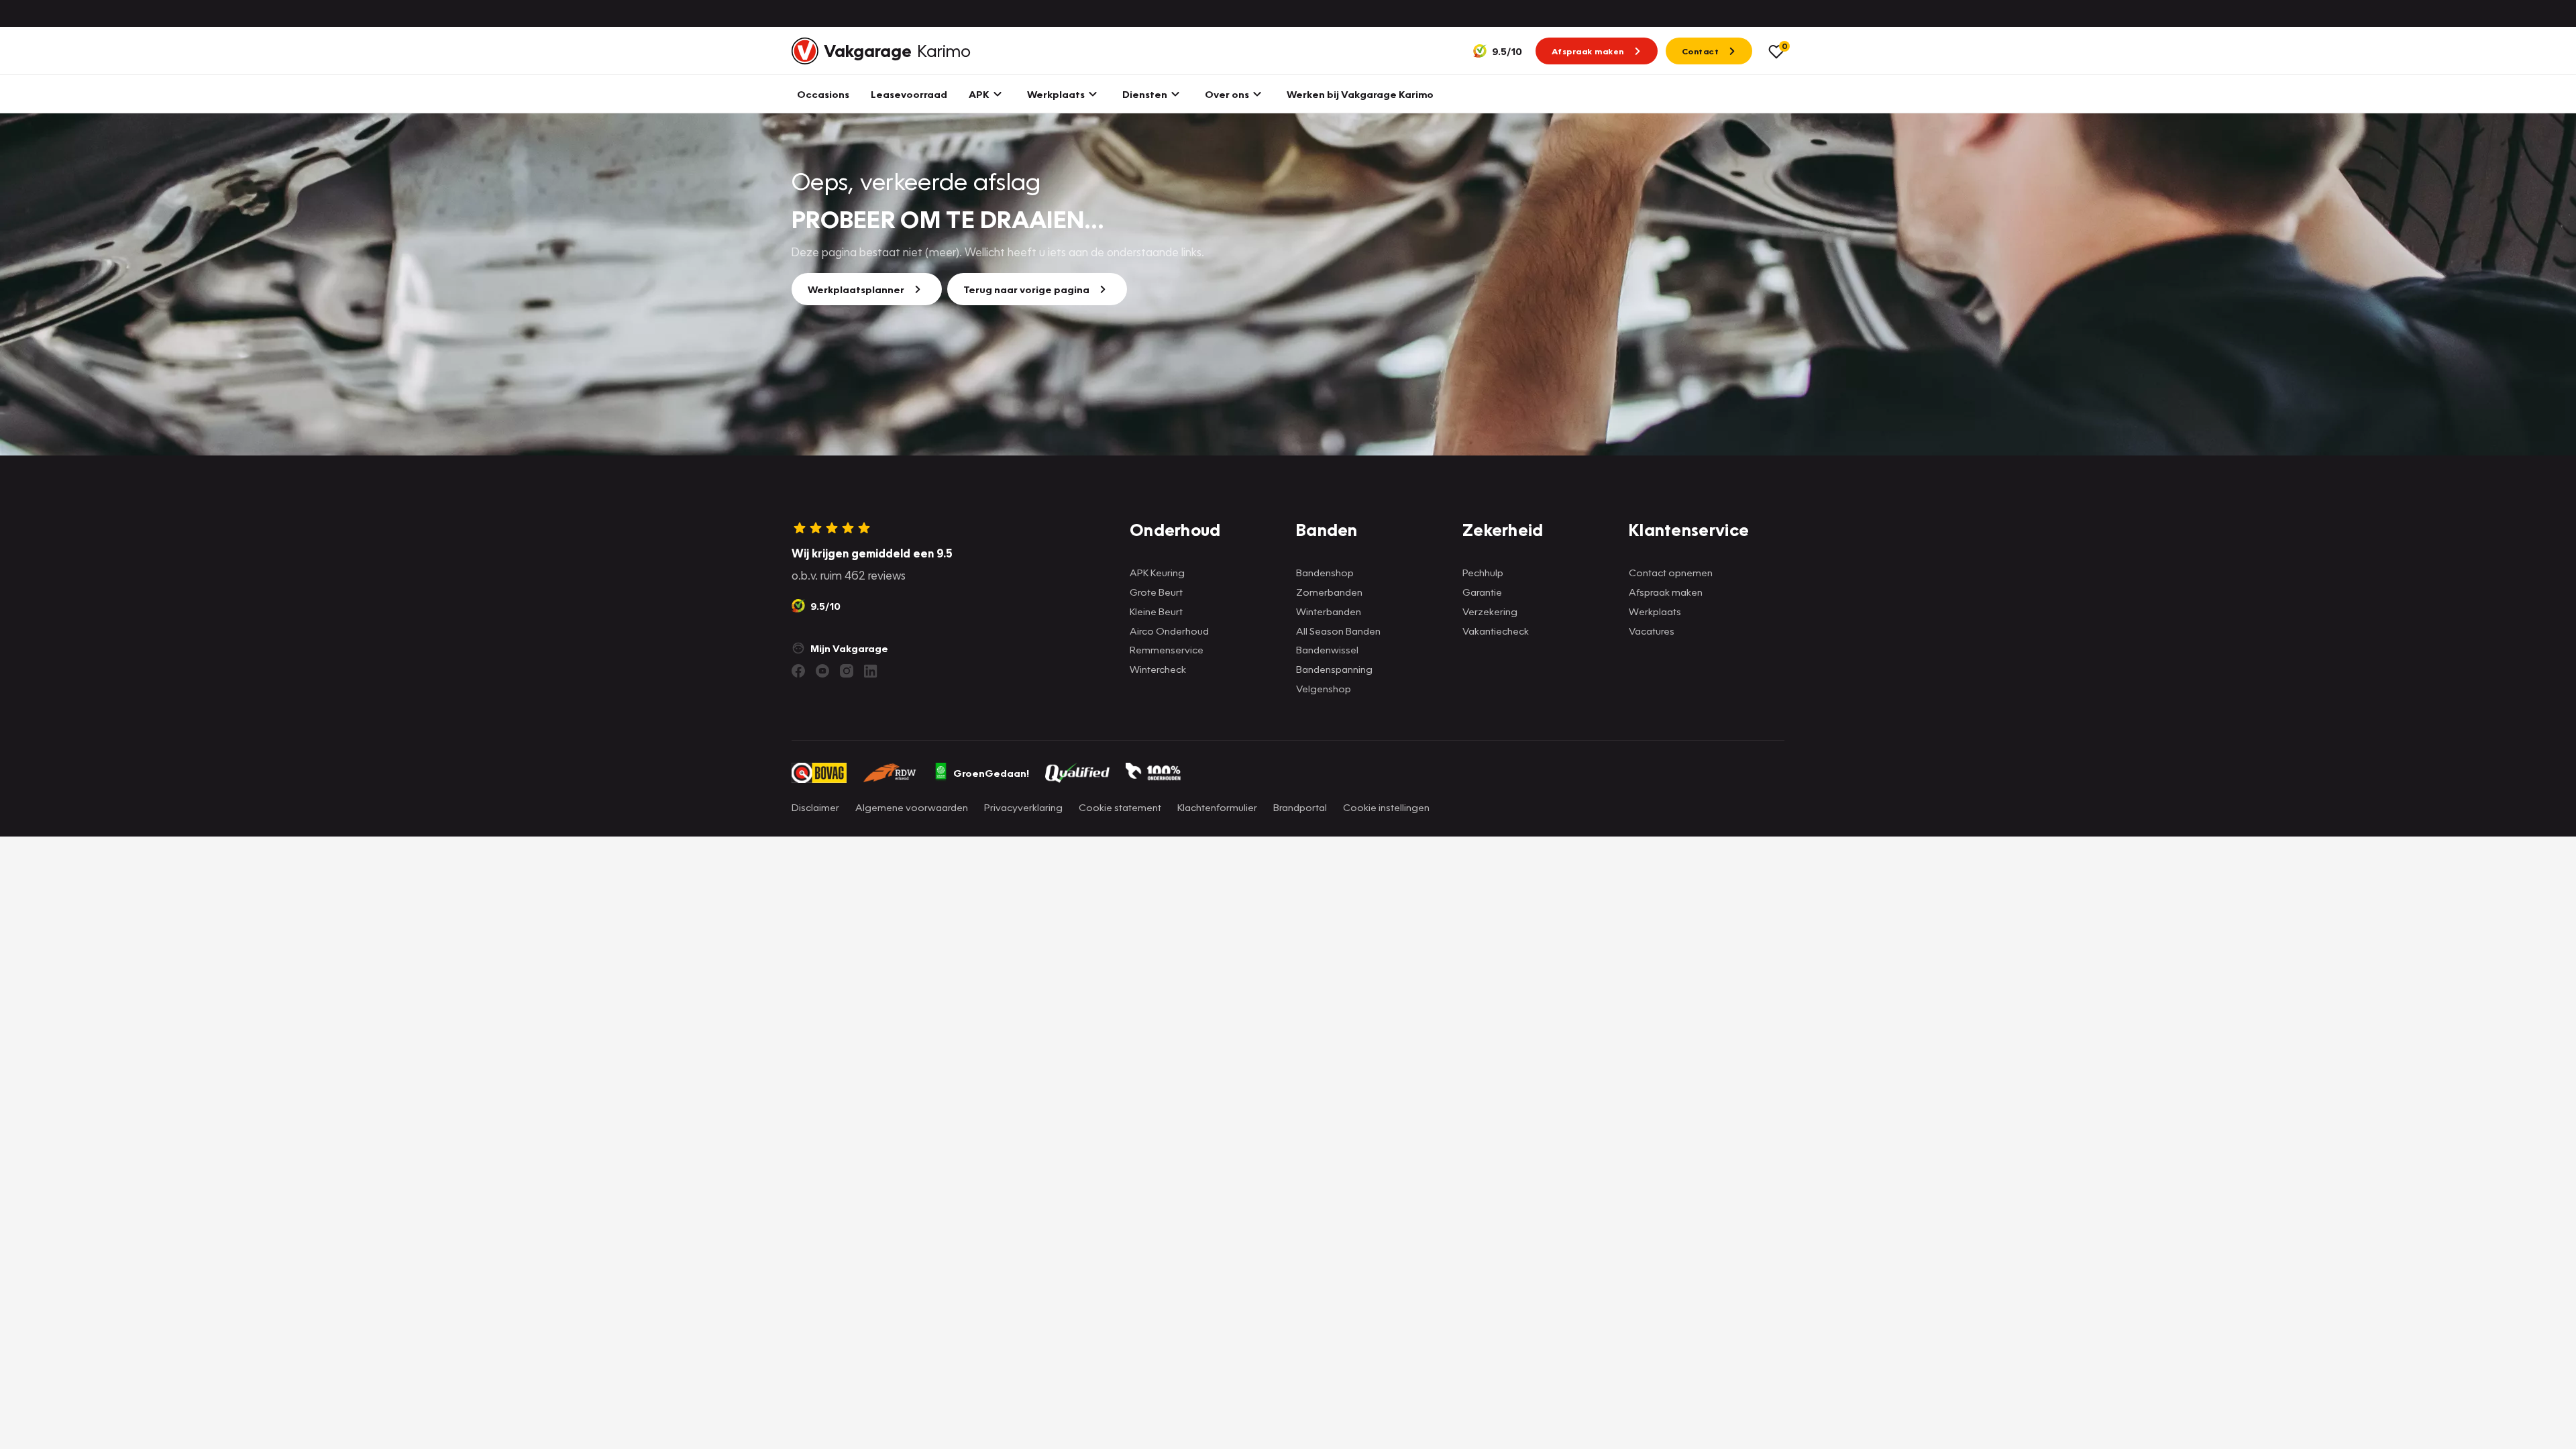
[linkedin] (871, 671)
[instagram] (847, 671)
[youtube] (822, 671)
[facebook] (798, 671)
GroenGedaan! (991, 773)
